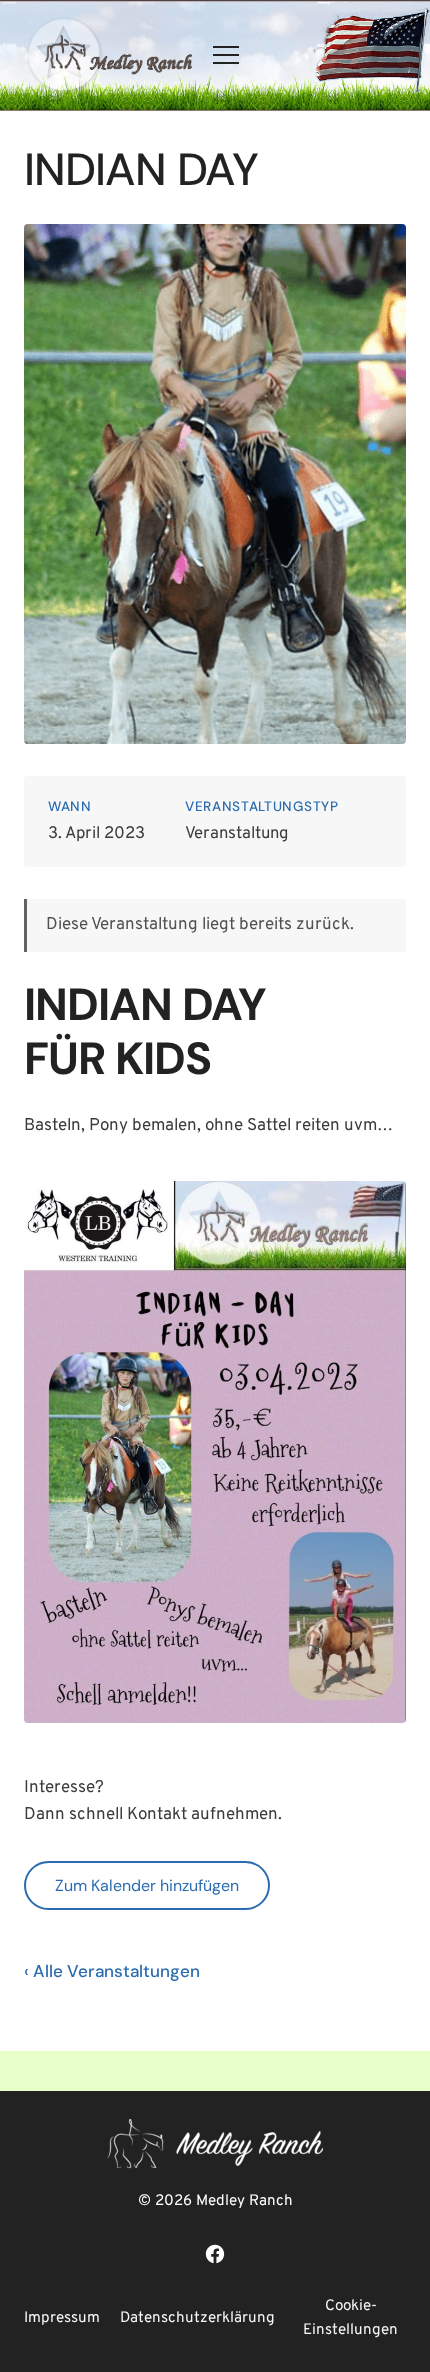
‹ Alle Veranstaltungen (112, 1971)
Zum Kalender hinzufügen (147, 1885)
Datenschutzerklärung (197, 2318)
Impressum (62, 2318)
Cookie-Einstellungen (350, 2318)
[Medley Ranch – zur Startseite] (108, 55)
